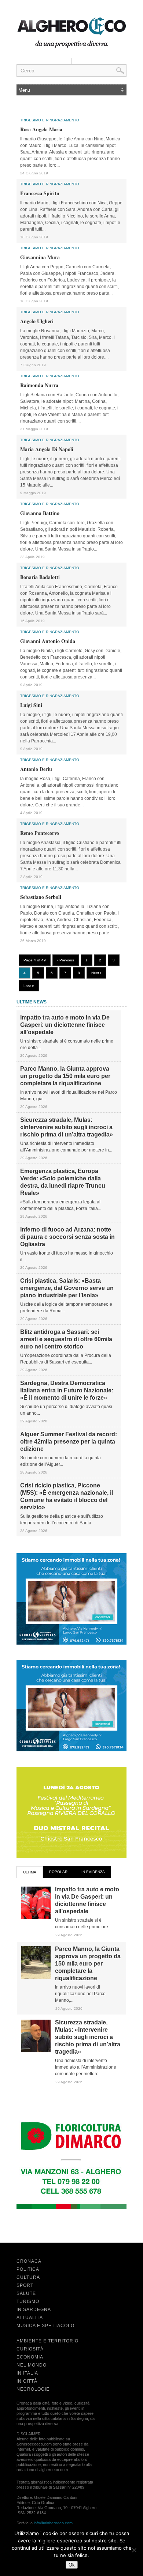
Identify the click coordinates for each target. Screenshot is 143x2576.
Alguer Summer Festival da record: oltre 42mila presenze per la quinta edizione (69, 1442)
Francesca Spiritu (40, 193)
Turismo (28, 2301)
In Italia (27, 2373)
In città (27, 2381)
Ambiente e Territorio (47, 2341)
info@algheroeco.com (53, 2523)
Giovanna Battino (40, 513)
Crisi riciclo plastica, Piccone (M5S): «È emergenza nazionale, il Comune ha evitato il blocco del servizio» (67, 1496)
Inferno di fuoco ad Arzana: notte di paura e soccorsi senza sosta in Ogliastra (67, 1237)
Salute (26, 2293)
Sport (25, 2285)
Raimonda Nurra (39, 385)
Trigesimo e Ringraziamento (50, 120)
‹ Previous (66, 960)
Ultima (30, 1872)
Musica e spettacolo (45, 2326)
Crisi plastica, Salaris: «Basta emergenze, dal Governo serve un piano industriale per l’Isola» (67, 1288)
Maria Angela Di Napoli (47, 449)
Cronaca (29, 2261)
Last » (29, 986)
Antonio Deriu (36, 769)
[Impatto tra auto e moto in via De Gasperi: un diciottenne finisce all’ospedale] (36, 1918)
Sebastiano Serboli (41, 897)
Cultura (28, 2277)
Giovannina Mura (40, 257)
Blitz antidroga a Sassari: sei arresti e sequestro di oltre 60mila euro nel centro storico (66, 1339)
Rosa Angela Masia (41, 129)
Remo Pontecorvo (40, 833)
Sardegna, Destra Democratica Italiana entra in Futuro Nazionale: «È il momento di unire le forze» (67, 1390)
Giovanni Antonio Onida (48, 641)
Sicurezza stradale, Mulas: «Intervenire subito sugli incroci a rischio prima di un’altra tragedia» (67, 1127)
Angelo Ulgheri (37, 321)
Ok (72, 2565)
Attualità (30, 2318)
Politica (28, 2269)
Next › (96, 973)
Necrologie (33, 2389)
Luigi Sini (31, 705)
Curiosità (30, 2349)
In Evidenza (93, 1872)
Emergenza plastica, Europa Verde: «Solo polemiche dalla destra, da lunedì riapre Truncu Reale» (63, 1182)
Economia (30, 2357)
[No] (134, 2550)
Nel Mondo (32, 2365)
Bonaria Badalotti (40, 577)
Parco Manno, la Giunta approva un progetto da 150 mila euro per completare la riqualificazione (65, 1076)
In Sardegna (34, 2310)
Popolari (59, 1872)
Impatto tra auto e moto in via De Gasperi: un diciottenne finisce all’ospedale (65, 1025)
